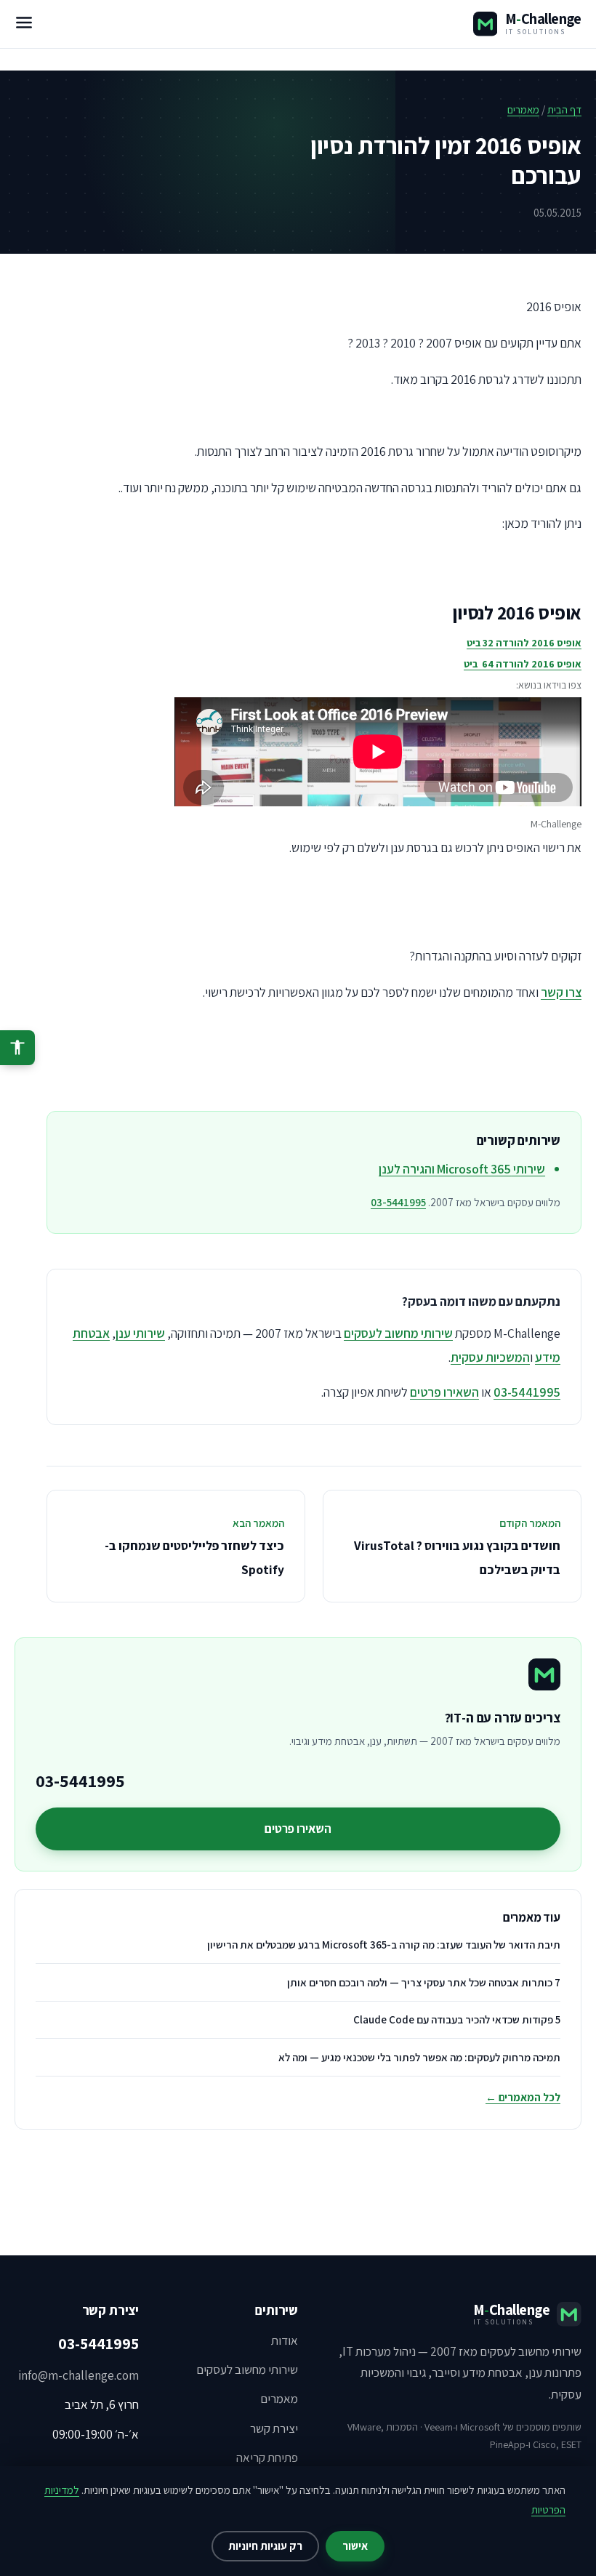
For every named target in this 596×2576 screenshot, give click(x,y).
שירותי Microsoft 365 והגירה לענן (462, 1169)
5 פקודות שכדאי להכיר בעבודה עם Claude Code (457, 2019)
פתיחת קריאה (267, 2457)
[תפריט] (24, 24)
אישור (355, 2546)
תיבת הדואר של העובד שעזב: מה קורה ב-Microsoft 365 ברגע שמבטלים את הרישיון (384, 1945)
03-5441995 (398, 1202)
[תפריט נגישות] (17, 1048)
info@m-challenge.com (78, 2375)
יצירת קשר (274, 2428)
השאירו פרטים (444, 1392)
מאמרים (523, 109)
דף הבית (564, 109)
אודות (285, 2340)
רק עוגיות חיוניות (265, 2546)
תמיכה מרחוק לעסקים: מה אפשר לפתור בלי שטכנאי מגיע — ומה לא (419, 2057)
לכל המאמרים (523, 2097)
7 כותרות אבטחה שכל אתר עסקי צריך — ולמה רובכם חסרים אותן (424, 1982)
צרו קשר (561, 992)
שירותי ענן (140, 1333)
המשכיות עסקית (490, 1357)
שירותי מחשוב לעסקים (398, 1333)
